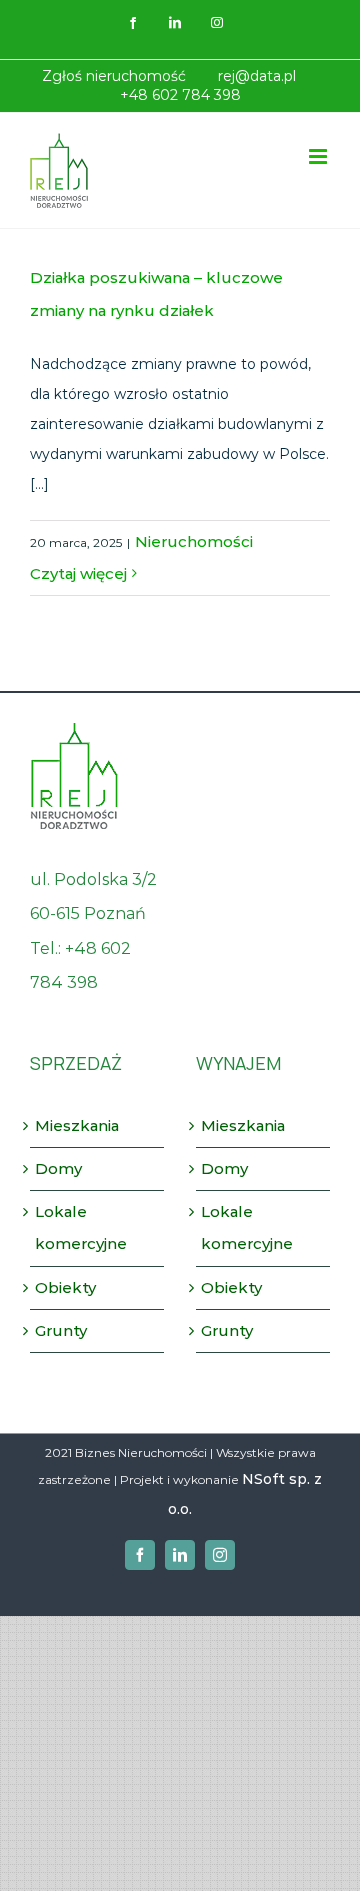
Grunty (61, 1330)
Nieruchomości (194, 541)
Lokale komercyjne (81, 1227)
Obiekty (65, 1287)
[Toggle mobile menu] (319, 156)
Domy (58, 1168)
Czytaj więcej (78, 573)
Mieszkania (77, 1125)
